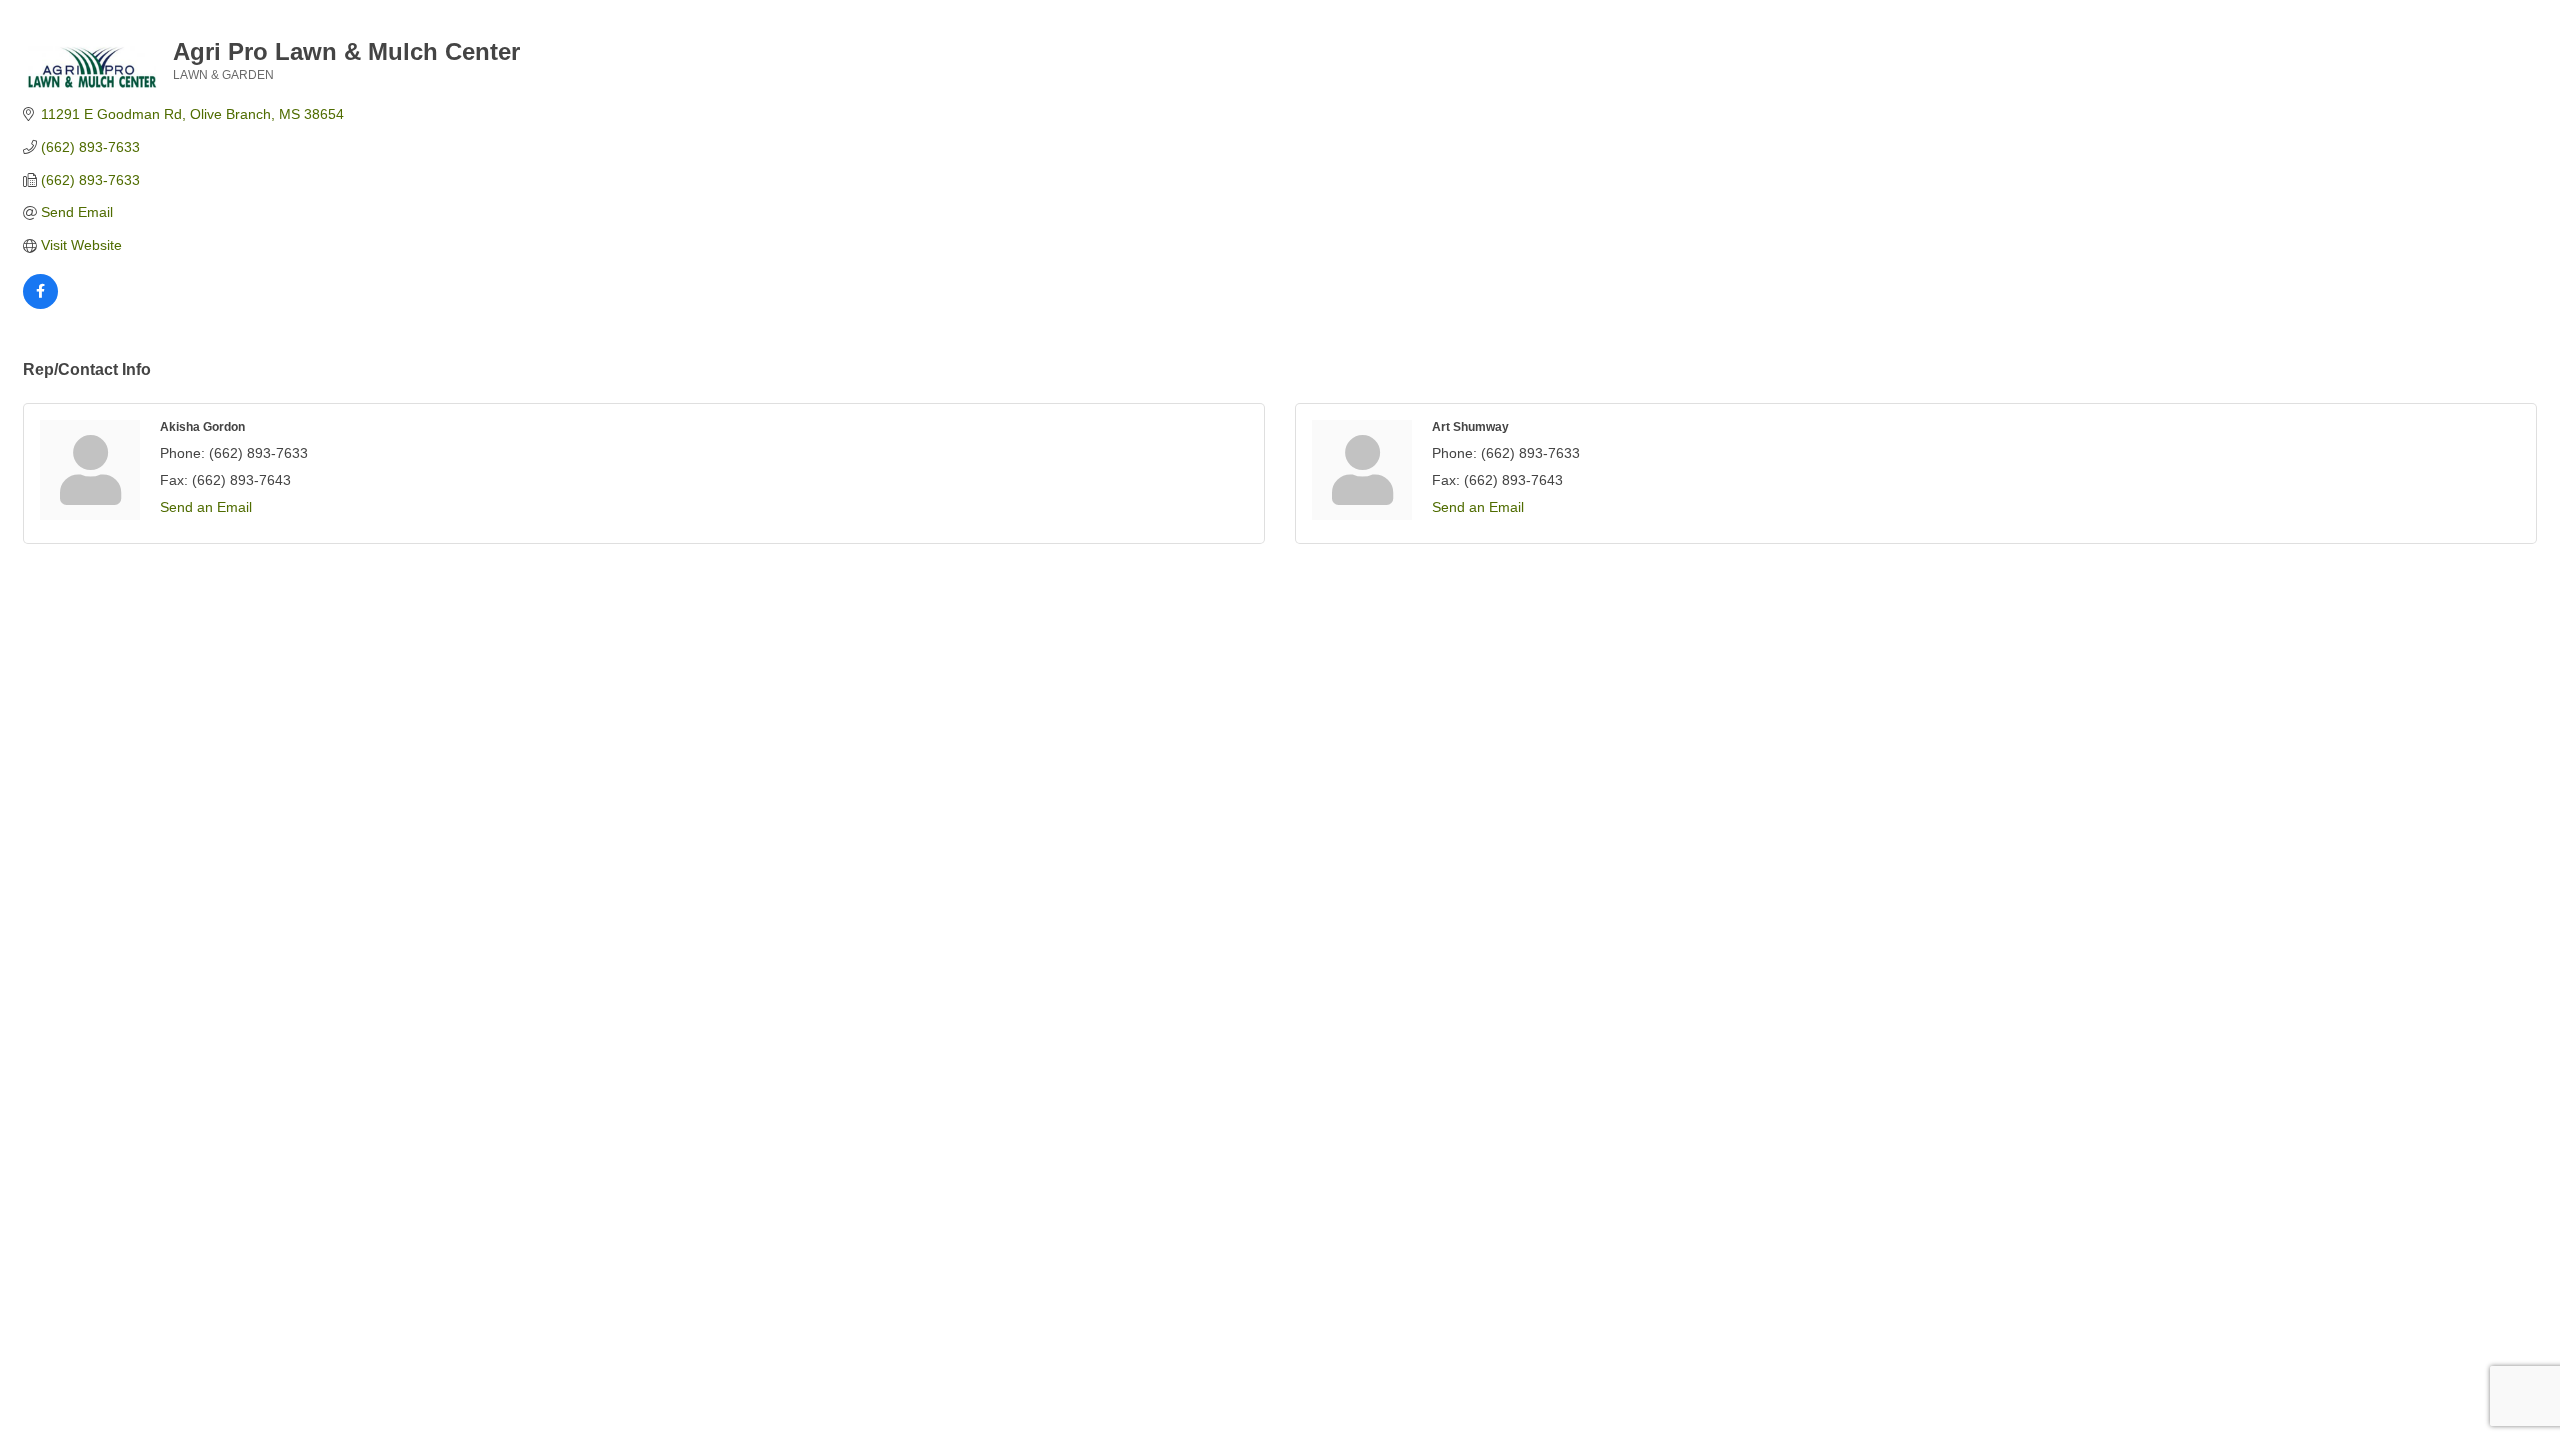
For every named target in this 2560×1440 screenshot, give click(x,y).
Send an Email (206, 507)
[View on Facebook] (40, 304)
